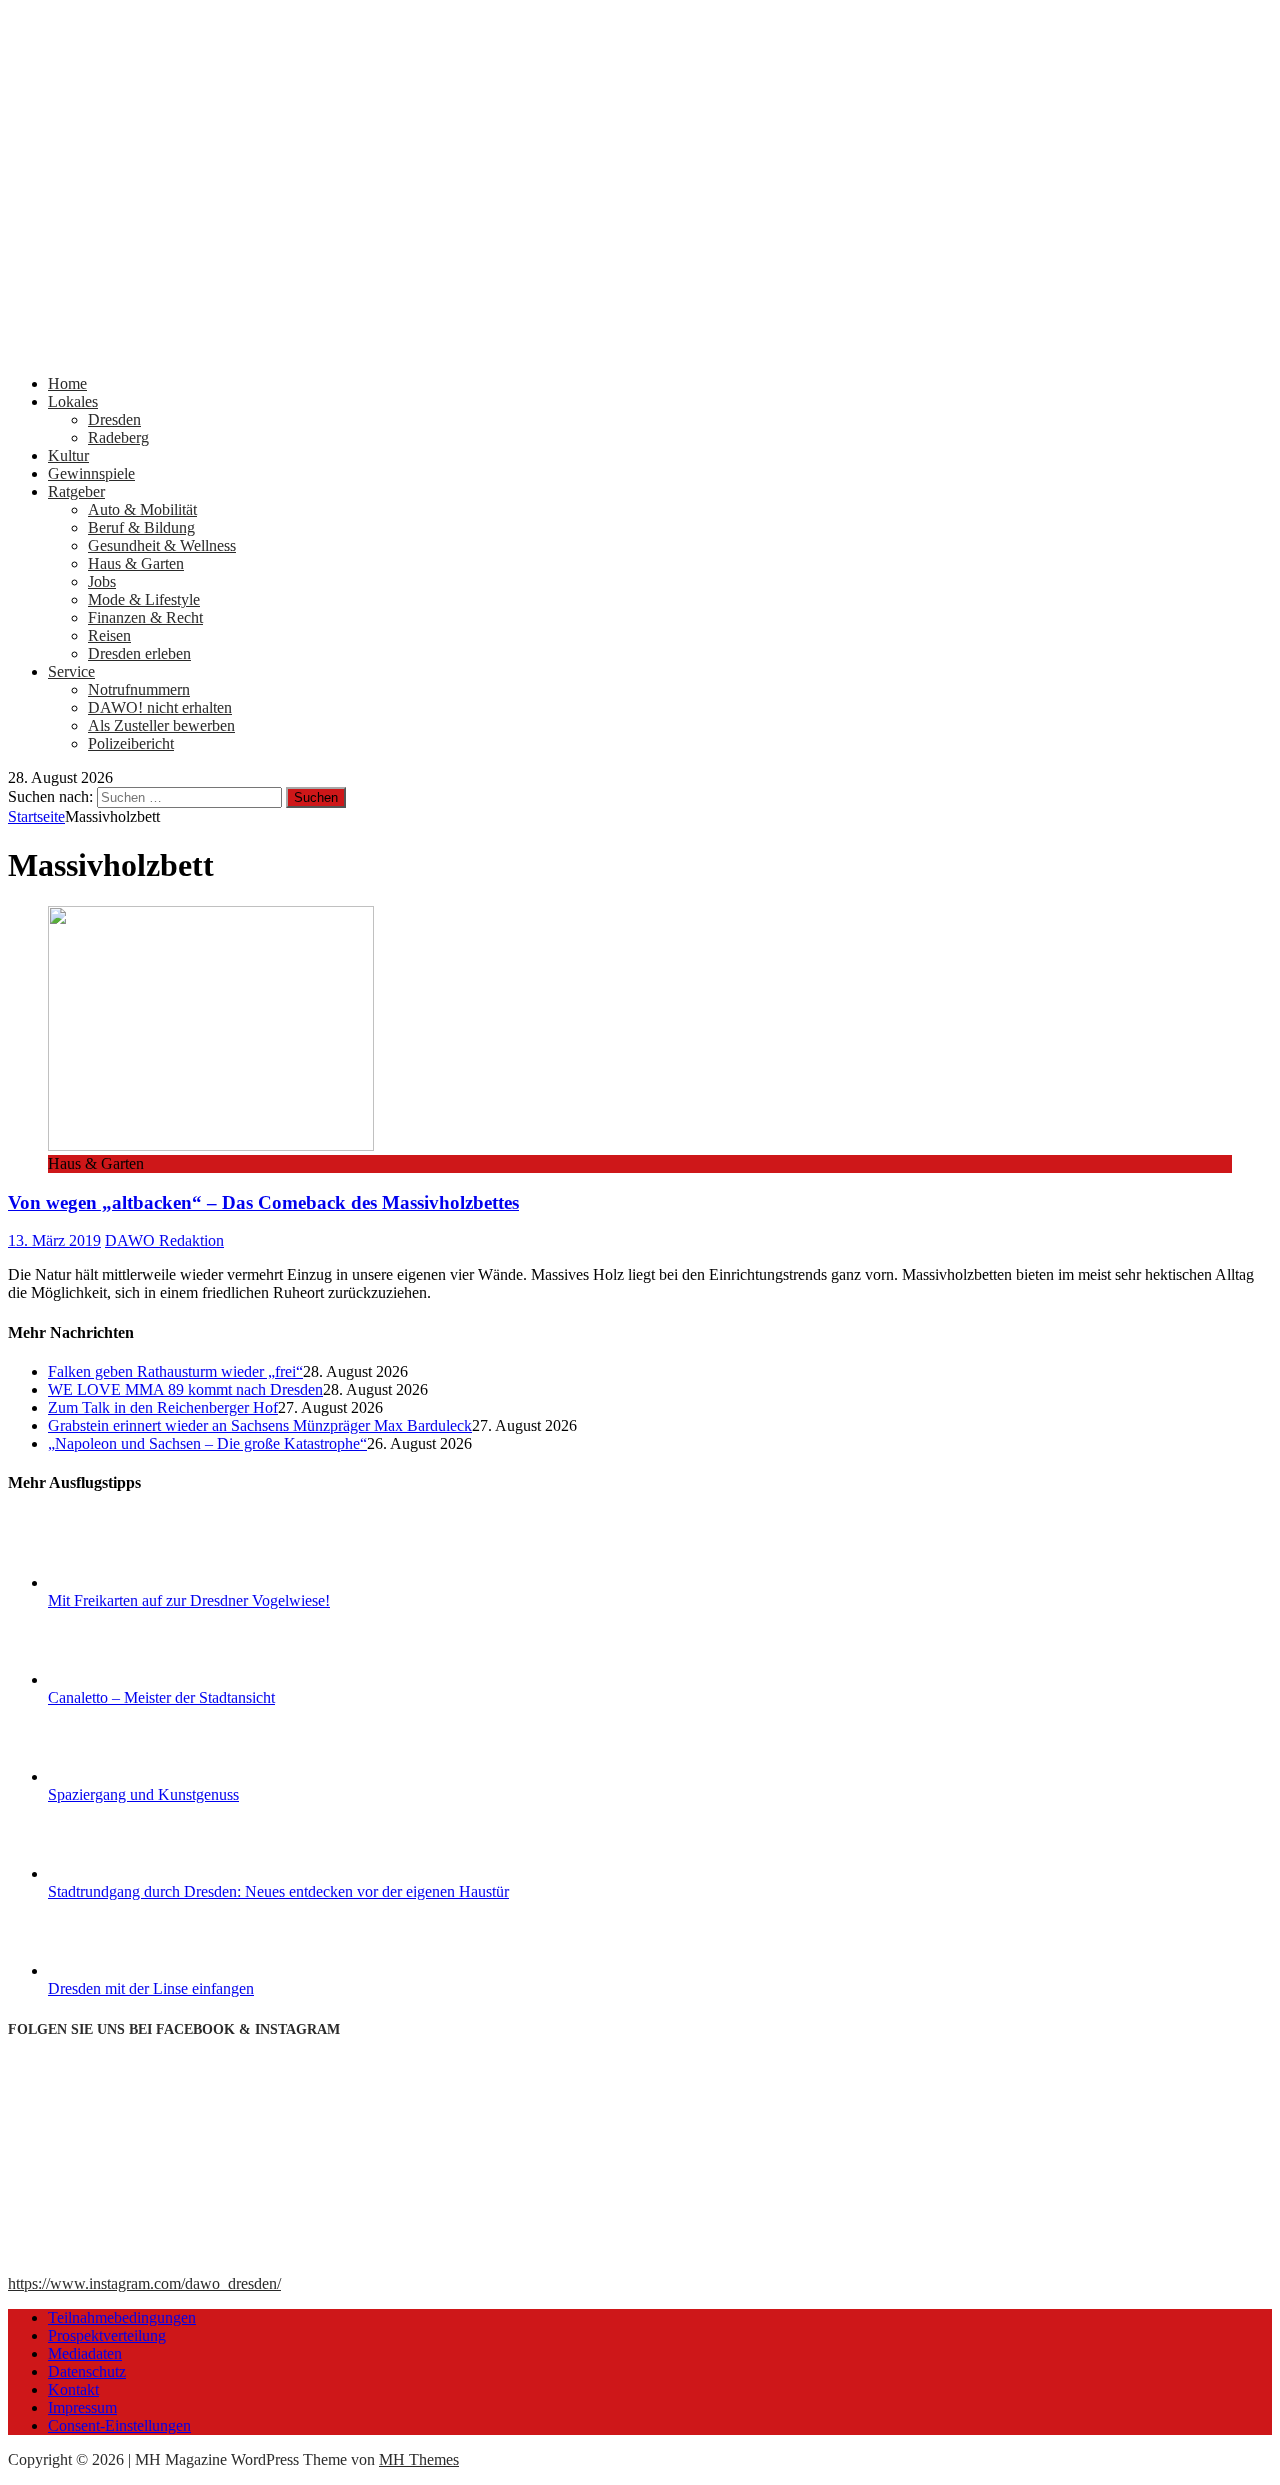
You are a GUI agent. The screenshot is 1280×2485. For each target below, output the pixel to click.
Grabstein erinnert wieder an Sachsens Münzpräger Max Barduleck (260, 1425)
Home (67, 383)
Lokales (73, 401)
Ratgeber (76, 491)
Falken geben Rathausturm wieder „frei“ (175, 1371)
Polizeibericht (131, 743)
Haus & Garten (136, 563)
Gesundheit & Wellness (162, 545)
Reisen (109, 635)
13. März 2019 (54, 1240)
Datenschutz (87, 2371)
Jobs (102, 581)
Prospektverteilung (107, 2335)
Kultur (68, 455)
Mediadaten (85, 2353)
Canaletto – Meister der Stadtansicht (161, 1697)
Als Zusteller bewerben (161, 725)
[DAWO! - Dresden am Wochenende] (640, 349)
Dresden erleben (139, 653)
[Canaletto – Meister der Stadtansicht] (123, 1679)
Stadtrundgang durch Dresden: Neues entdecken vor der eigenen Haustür (278, 1891)
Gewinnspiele (91, 473)
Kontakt (73, 2389)
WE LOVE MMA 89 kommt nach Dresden (185, 1389)
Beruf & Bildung (141, 527)
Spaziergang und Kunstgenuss (143, 1794)
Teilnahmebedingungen (122, 2317)
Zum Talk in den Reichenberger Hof (163, 1407)
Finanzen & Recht (145, 617)
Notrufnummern (139, 689)
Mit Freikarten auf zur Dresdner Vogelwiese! (189, 1600)
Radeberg (118, 437)
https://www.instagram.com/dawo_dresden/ (144, 2283)
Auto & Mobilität (142, 509)
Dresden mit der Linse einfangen (151, 1988)
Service (71, 671)
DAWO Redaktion (164, 1240)
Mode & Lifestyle (144, 599)
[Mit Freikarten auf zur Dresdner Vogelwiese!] (123, 1582)
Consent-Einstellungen (119, 2425)
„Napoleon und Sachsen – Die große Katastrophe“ (207, 1443)
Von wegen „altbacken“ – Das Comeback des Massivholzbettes (263, 1202)
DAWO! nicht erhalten (160, 707)
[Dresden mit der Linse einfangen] (123, 1970)
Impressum (82, 2407)
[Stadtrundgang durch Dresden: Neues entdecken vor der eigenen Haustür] (123, 1873)
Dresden (114, 419)
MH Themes (419, 2459)
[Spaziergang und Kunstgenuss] (123, 1776)
